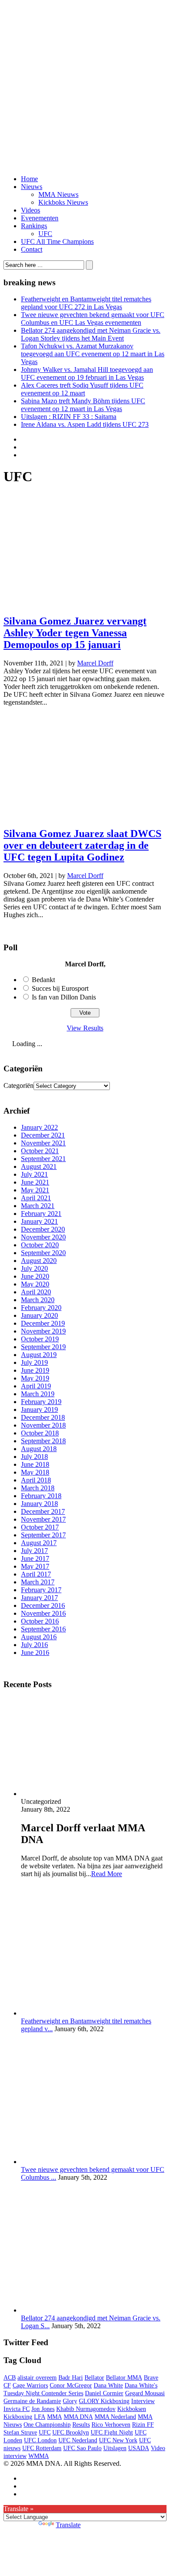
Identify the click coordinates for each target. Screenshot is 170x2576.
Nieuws (32, 187)
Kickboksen (132, 2409)
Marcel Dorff (95, 663)
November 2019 (43, 1331)
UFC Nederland (78, 2440)
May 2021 (35, 1190)
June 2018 (35, 1464)
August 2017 (39, 1543)
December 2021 (43, 1135)
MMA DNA (78, 2417)
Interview (143, 2401)
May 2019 (35, 1378)
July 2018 (34, 1457)
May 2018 (35, 1472)
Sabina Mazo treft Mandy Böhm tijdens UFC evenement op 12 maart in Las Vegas (83, 405)
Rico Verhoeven (111, 2425)
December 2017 (43, 1511)
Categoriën (19, 1085)
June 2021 (35, 1182)
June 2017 (35, 1558)
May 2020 (35, 1284)
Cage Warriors (30, 2385)
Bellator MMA (124, 2378)
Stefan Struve (20, 2433)
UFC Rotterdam (42, 2448)
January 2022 (39, 1127)
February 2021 (41, 1214)
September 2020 (43, 1253)
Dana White (108, 2385)
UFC (45, 234)
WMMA (39, 2456)
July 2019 (34, 1362)
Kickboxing (18, 2417)
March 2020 (38, 1300)
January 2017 (39, 1598)
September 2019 (43, 1347)
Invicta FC (17, 2409)
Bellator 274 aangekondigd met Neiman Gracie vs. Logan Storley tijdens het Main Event (91, 334)
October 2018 (40, 1433)
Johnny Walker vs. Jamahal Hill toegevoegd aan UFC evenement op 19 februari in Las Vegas (87, 373)
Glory (70, 2401)
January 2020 (39, 1315)
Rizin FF (143, 2425)
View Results (85, 1028)
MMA (54, 2417)
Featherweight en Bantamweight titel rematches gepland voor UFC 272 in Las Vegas (86, 303)
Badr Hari (71, 2378)
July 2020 (34, 1268)
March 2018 (38, 1488)
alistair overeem (37, 2378)
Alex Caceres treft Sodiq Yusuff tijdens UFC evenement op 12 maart (82, 389)
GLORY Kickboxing (104, 2401)
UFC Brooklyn (71, 2433)
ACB (10, 2378)
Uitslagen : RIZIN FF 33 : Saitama (69, 417)
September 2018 (43, 1441)
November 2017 (43, 1519)
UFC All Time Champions (57, 241)
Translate (68, 2525)
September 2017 (43, 1535)
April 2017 (36, 1574)
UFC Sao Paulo (82, 2448)
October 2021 (40, 1151)
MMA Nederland (115, 2417)
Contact (32, 249)
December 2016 (43, 1605)
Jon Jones (43, 2409)
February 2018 (41, 1496)
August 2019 (39, 1355)
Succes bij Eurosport (60, 988)
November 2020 (43, 1237)
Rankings (34, 226)
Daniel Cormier (104, 2393)
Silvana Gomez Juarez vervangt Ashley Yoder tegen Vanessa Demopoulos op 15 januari (75, 633)
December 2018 (43, 1417)
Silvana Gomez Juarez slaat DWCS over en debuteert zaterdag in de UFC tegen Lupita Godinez (82, 845)
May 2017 (35, 1566)
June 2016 (35, 1653)
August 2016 (39, 1637)
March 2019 (38, 1394)
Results (81, 2425)
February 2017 (41, 1590)
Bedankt (43, 980)
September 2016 (43, 1629)
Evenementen (40, 218)
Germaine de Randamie (32, 2401)
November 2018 (43, 1425)
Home (29, 179)
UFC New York (118, 2440)
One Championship (47, 2425)
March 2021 (38, 1206)
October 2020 (40, 1245)
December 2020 (43, 1229)
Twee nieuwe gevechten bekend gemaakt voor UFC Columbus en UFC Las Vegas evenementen (93, 319)
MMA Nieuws (58, 194)
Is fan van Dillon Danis (64, 997)
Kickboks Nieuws (63, 202)
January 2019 (39, 1410)
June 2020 (35, 1276)
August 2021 (39, 1166)
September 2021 (43, 1159)
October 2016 (40, 1621)
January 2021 (39, 1221)
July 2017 (34, 1551)
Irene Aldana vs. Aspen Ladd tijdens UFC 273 (85, 424)
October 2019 (40, 1339)
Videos (31, 210)
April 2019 (36, 1386)
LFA (40, 2417)
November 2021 (43, 1143)
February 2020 (41, 1308)
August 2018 (39, 1449)
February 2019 (41, 1402)
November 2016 (43, 1613)
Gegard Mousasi (145, 2393)
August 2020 (39, 1261)
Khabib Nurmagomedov (86, 2409)
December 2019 (43, 1323)
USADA (139, 2448)
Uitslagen (115, 2448)
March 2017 (38, 1582)
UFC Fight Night (112, 2433)
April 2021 (36, 1198)
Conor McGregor (71, 2385)
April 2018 (36, 1480)
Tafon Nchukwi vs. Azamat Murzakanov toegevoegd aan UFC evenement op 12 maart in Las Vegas (93, 354)
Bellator (94, 2378)
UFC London (40, 2440)
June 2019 (35, 1370)
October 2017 (40, 1527)
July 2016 (34, 1645)
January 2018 (39, 1504)
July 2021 (34, 1174)
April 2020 (36, 1292)
